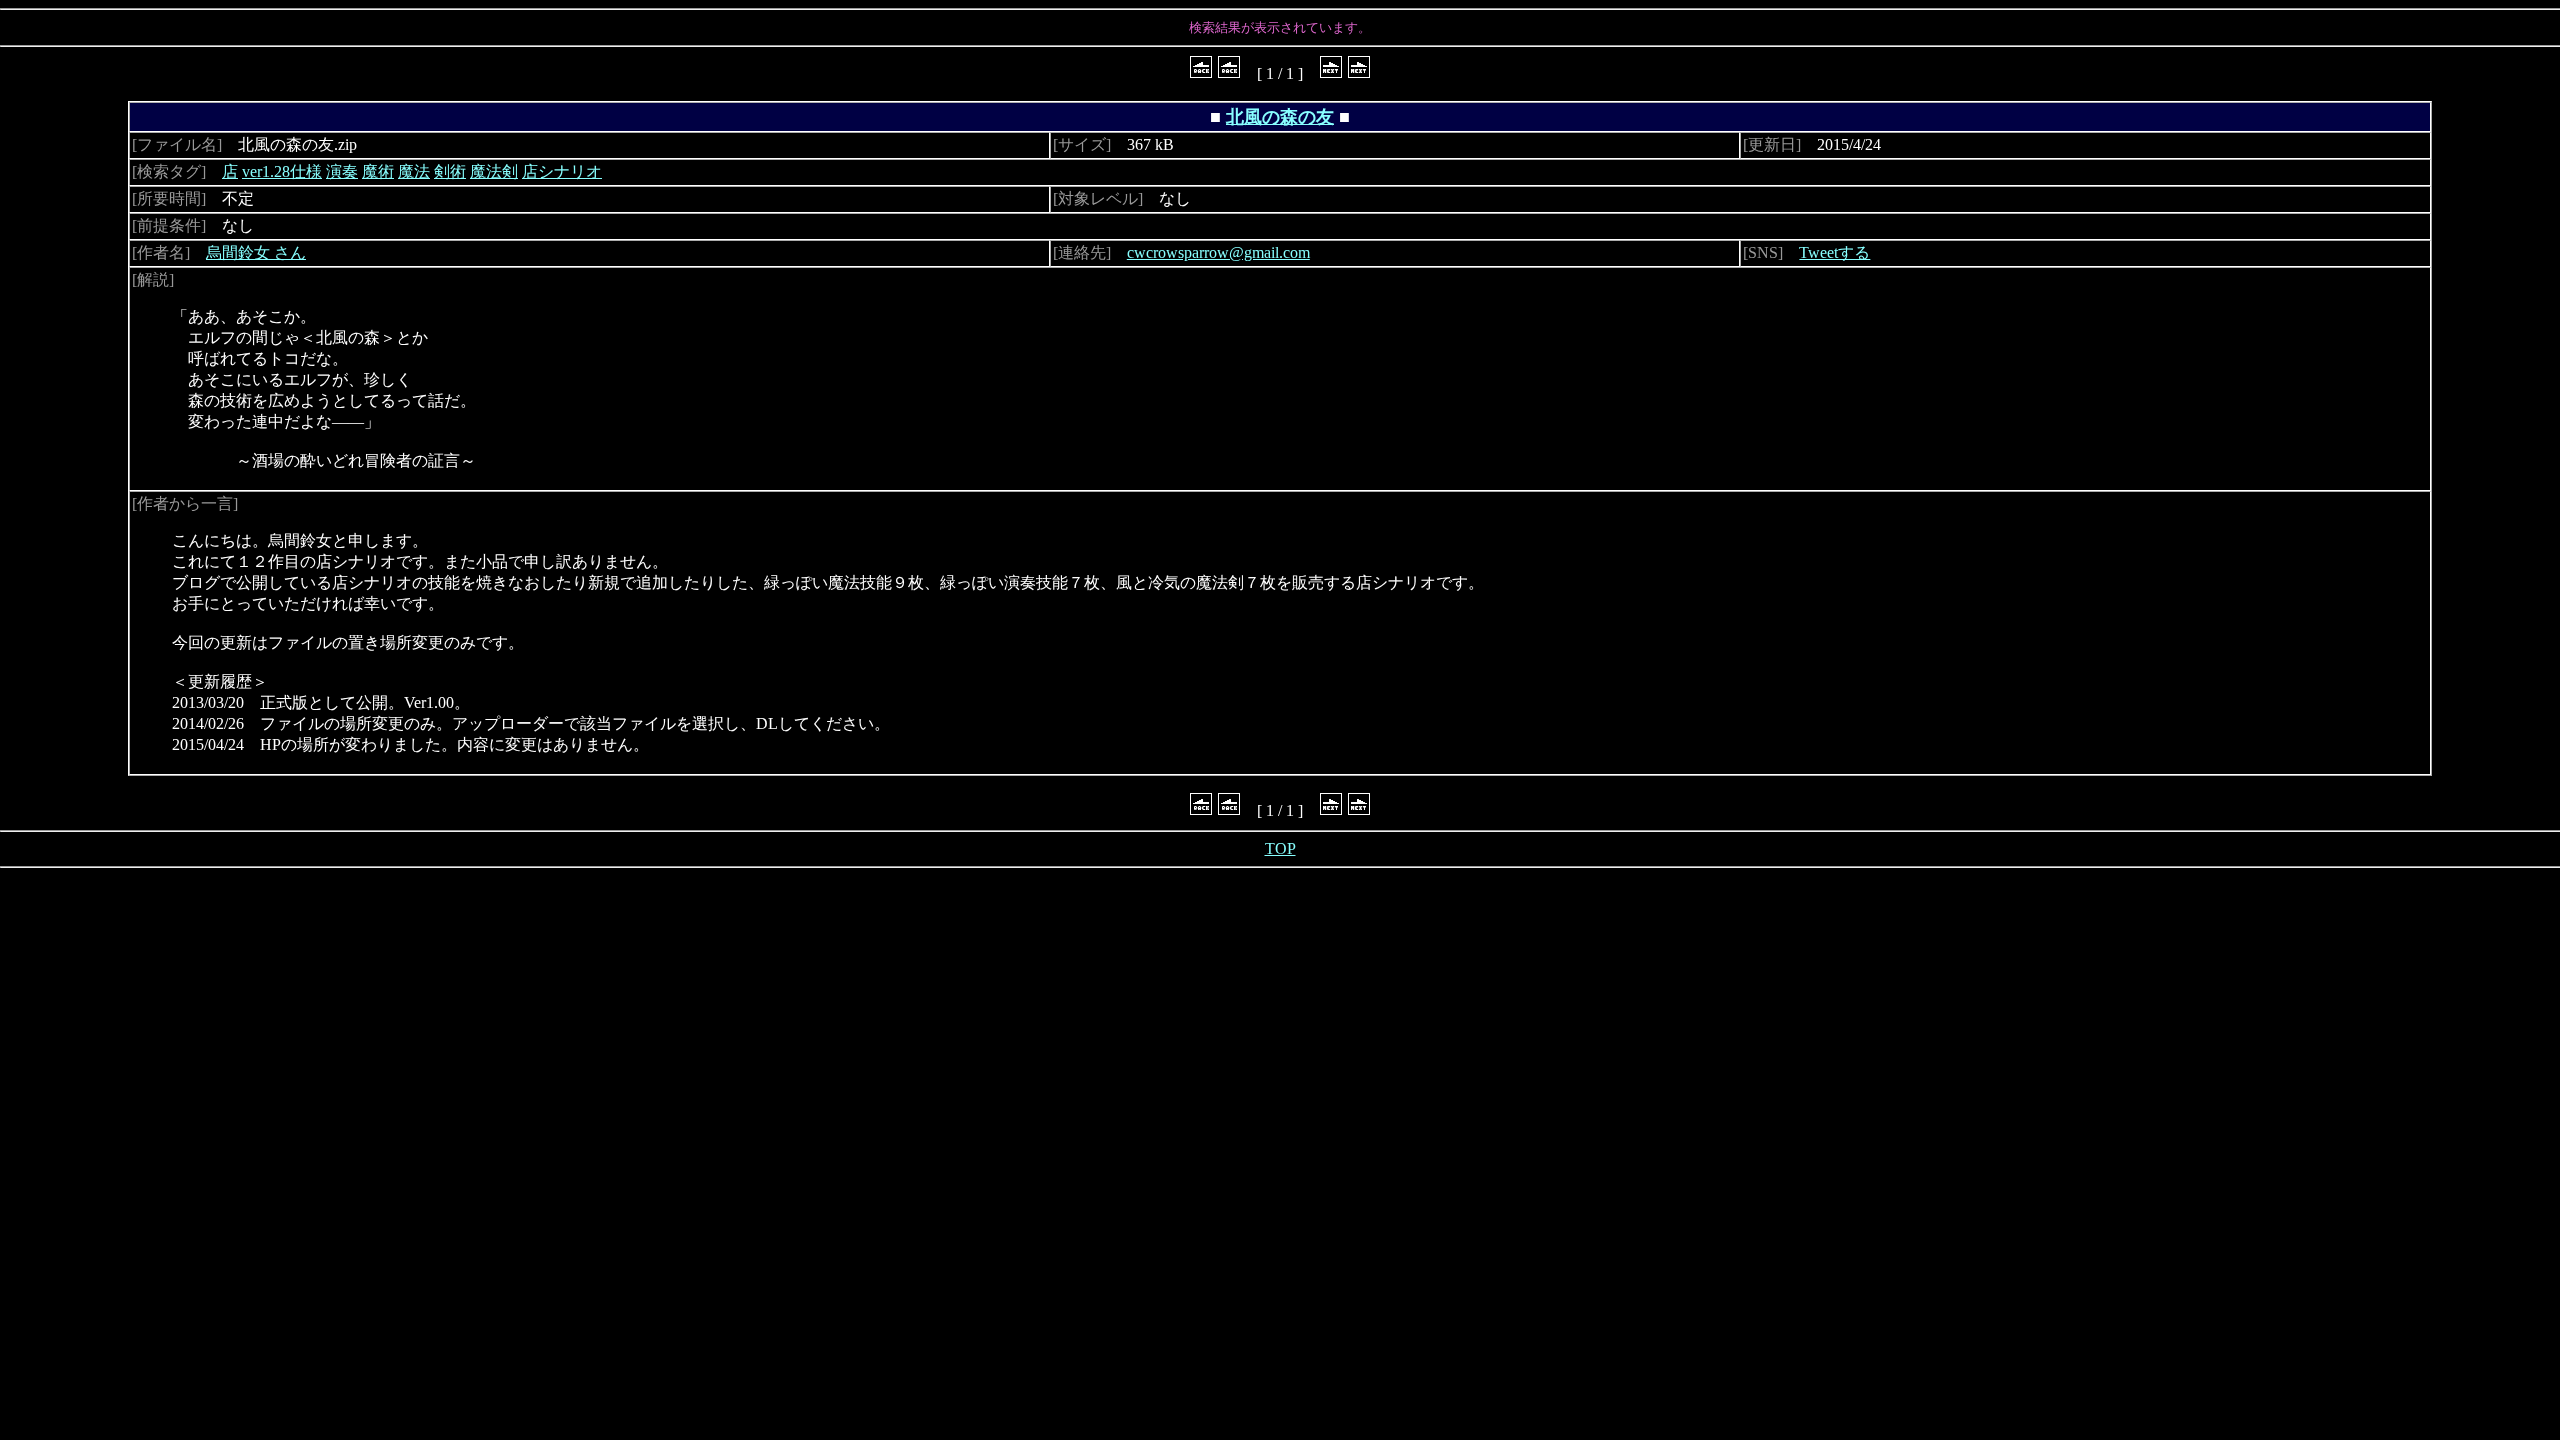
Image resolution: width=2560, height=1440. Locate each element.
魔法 (414, 171)
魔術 (378, 171)
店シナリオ (562, 171)
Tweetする (1834, 252)
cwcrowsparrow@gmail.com (1218, 252)
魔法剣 (494, 171)
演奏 (342, 171)
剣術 (450, 171)
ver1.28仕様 (282, 171)
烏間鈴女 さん (256, 252)
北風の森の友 (1280, 117)
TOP (1280, 848)
